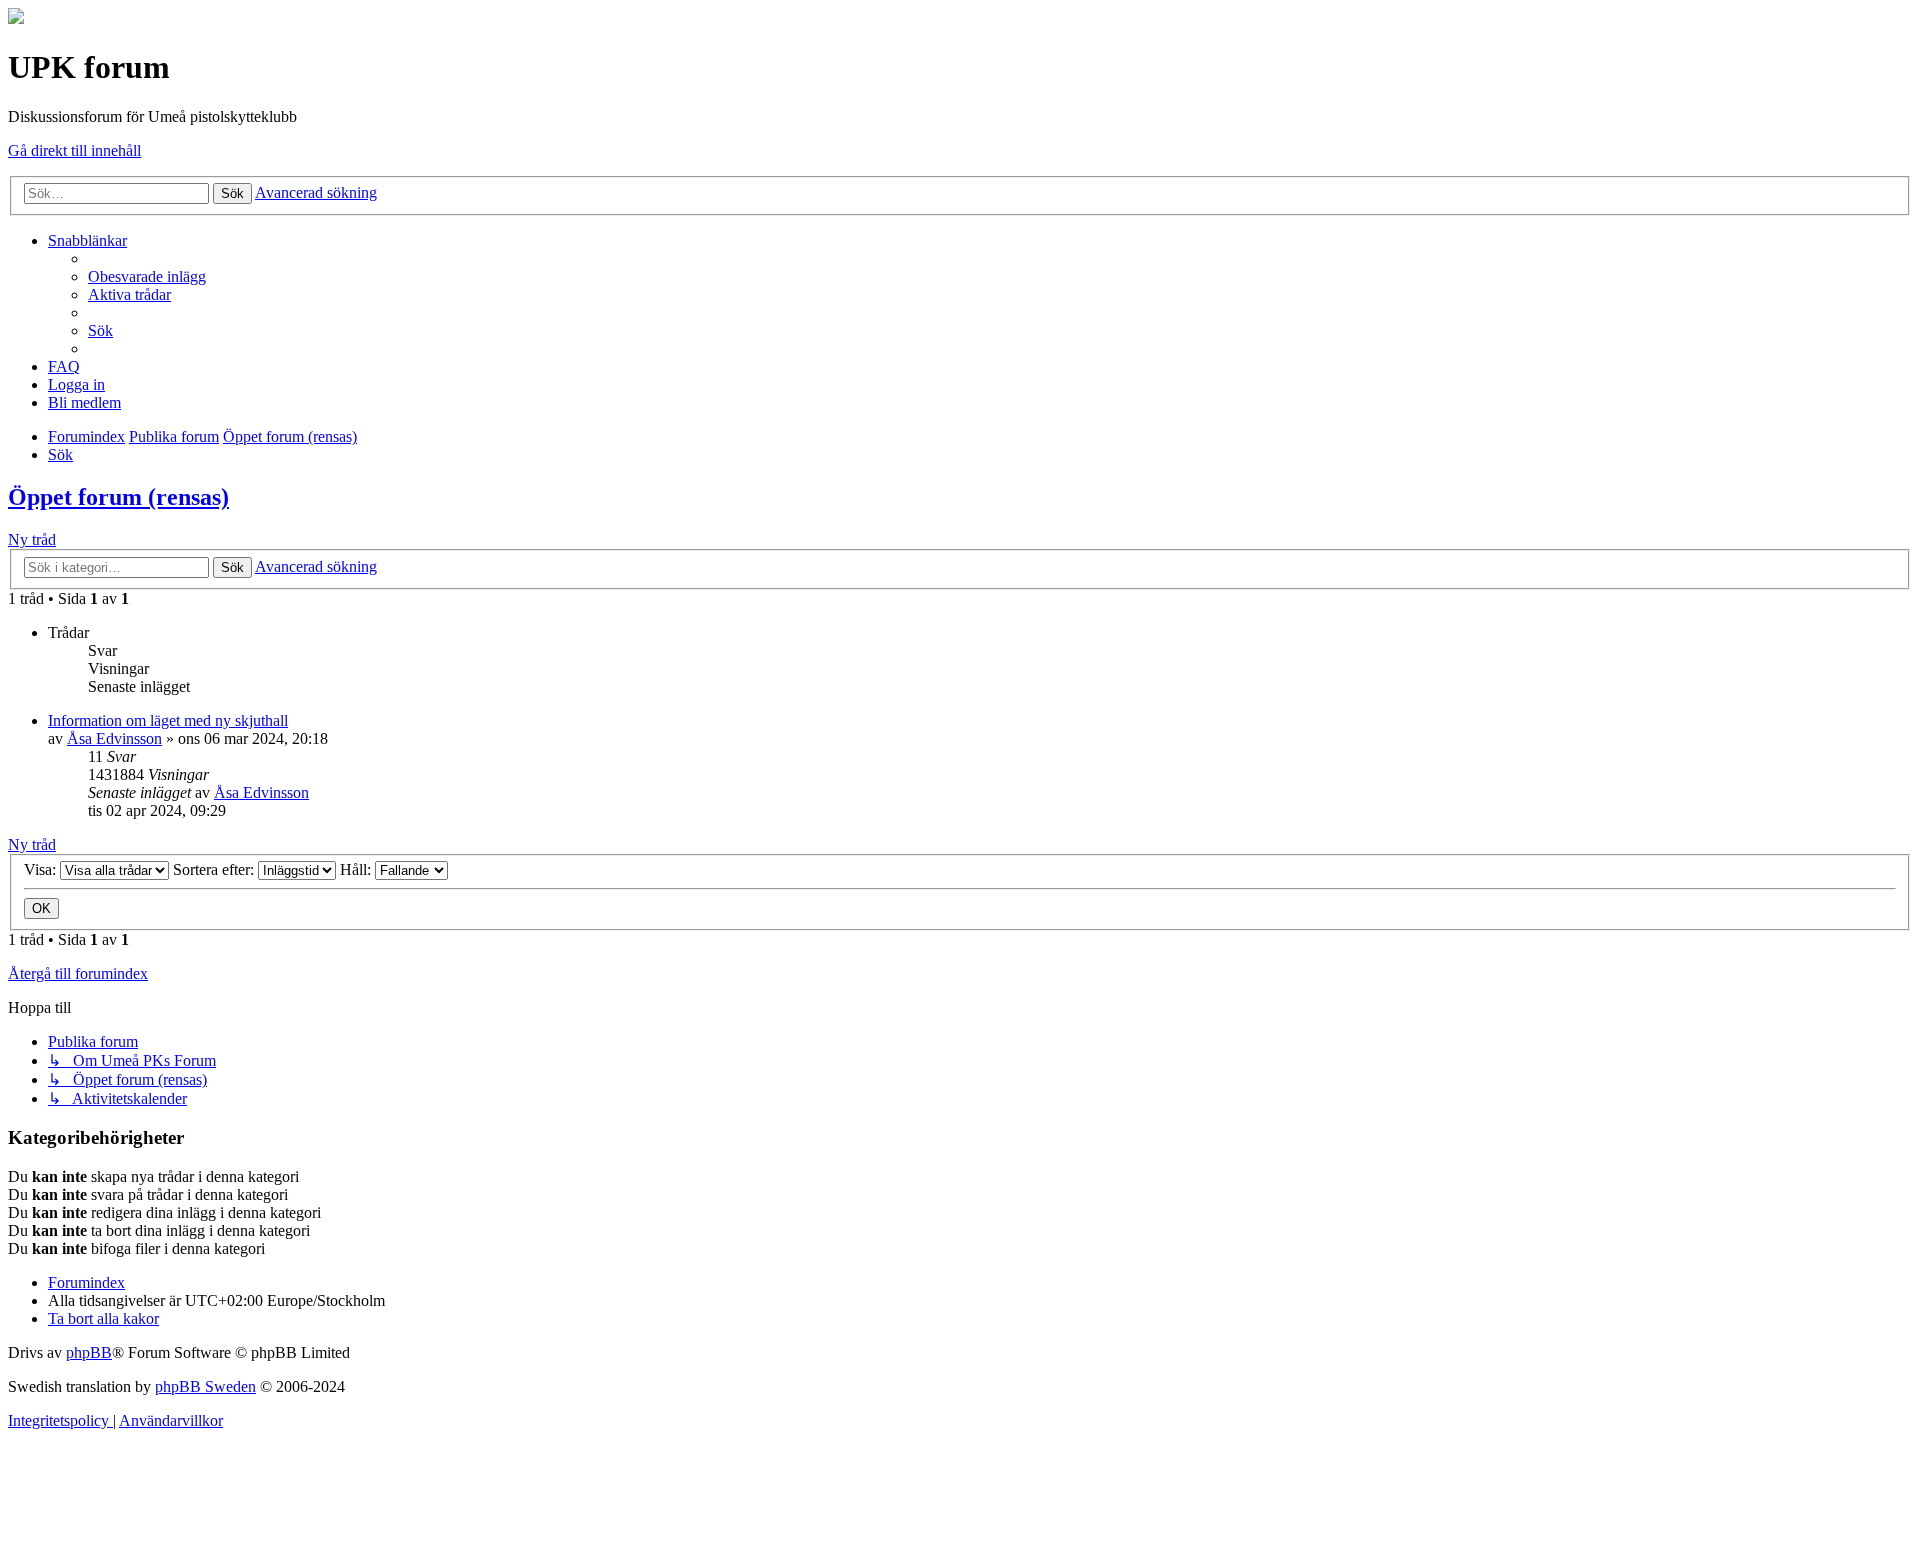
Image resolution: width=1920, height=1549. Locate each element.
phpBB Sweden (205, 1386)
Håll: (357, 869)
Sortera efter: (215, 869)
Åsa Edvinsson (114, 738)
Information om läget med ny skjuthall (168, 720)
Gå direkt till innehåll (74, 150)
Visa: (42, 869)
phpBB (89, 1352)
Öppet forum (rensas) (118, 497)
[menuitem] (147, 276)
